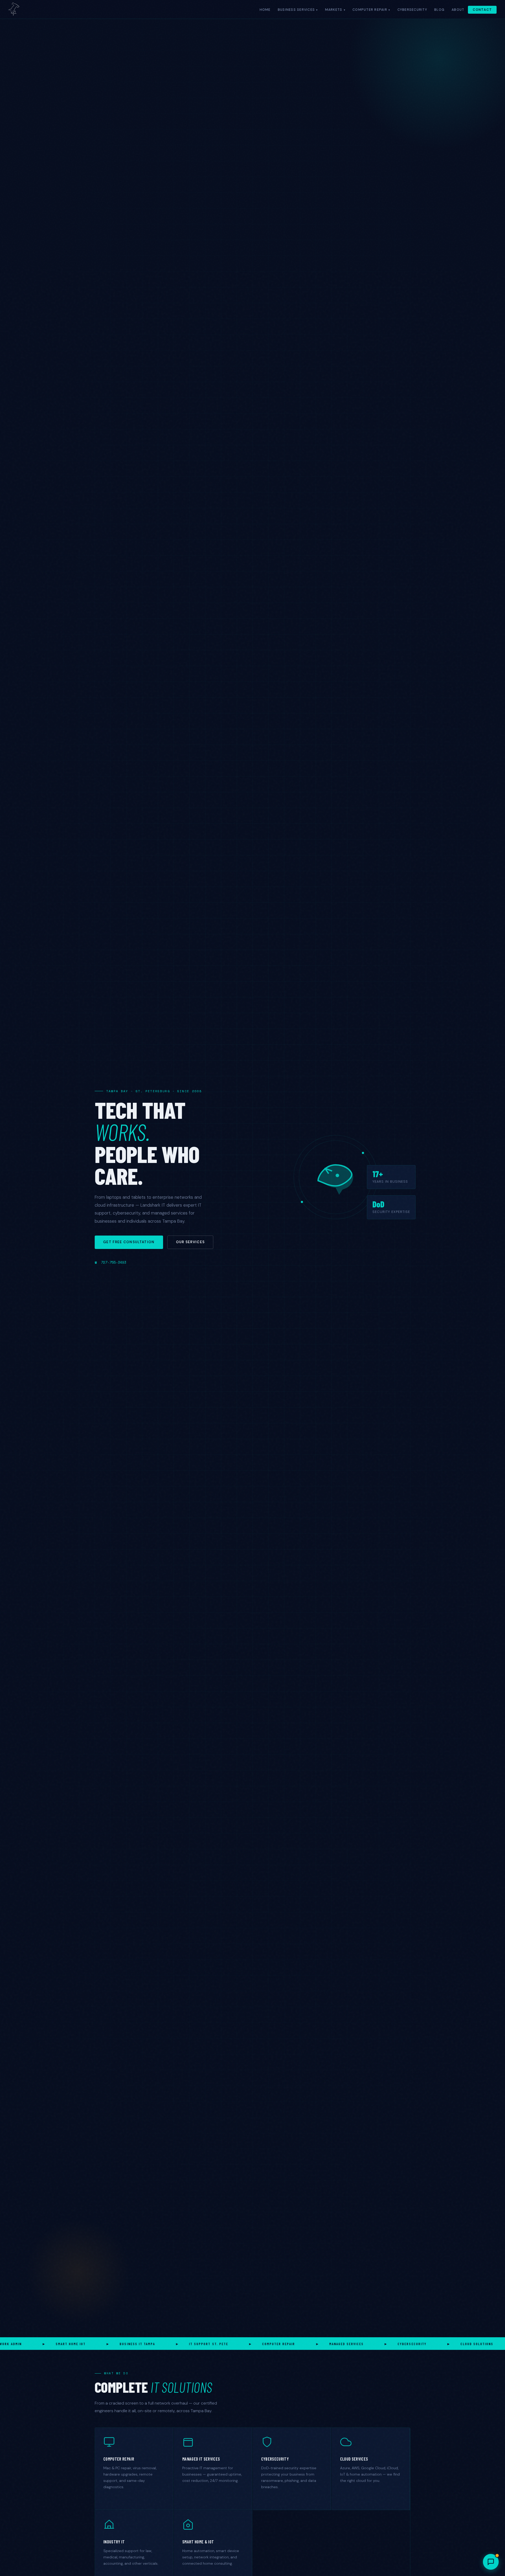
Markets (334, 10)
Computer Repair (370, 10)
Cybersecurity (412, 10)
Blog (439, 10)
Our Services (190, 1242)
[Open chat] (491, 2562)
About (458, 10)
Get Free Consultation (129, 1242)
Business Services (296, 10)
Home (265, 10)
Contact (482, 10)
